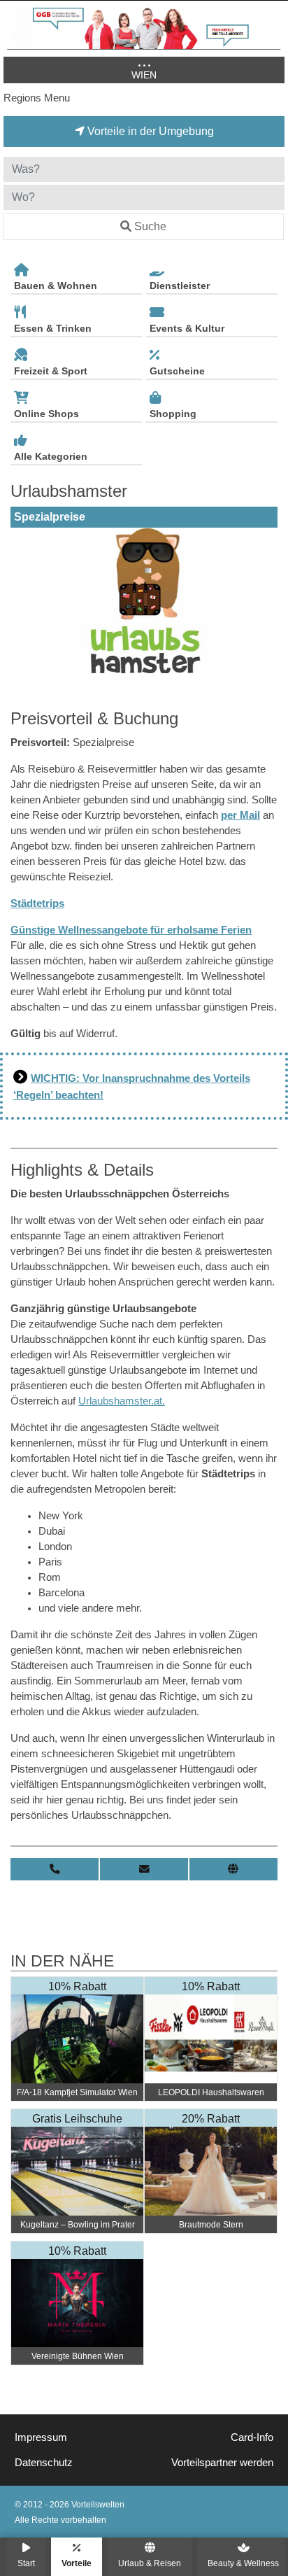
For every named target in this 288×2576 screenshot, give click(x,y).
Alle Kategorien (51, 456)
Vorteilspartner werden (222, 2463)
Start (26, 2563)
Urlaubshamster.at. (122, 1401)
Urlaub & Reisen (150, 2563)
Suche (150, 226)
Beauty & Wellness (243, 2563)
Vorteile (77, 2563)
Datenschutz (44, 2463)
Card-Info (252, 2437)
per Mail (240, 815)
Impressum (41, 2437)
